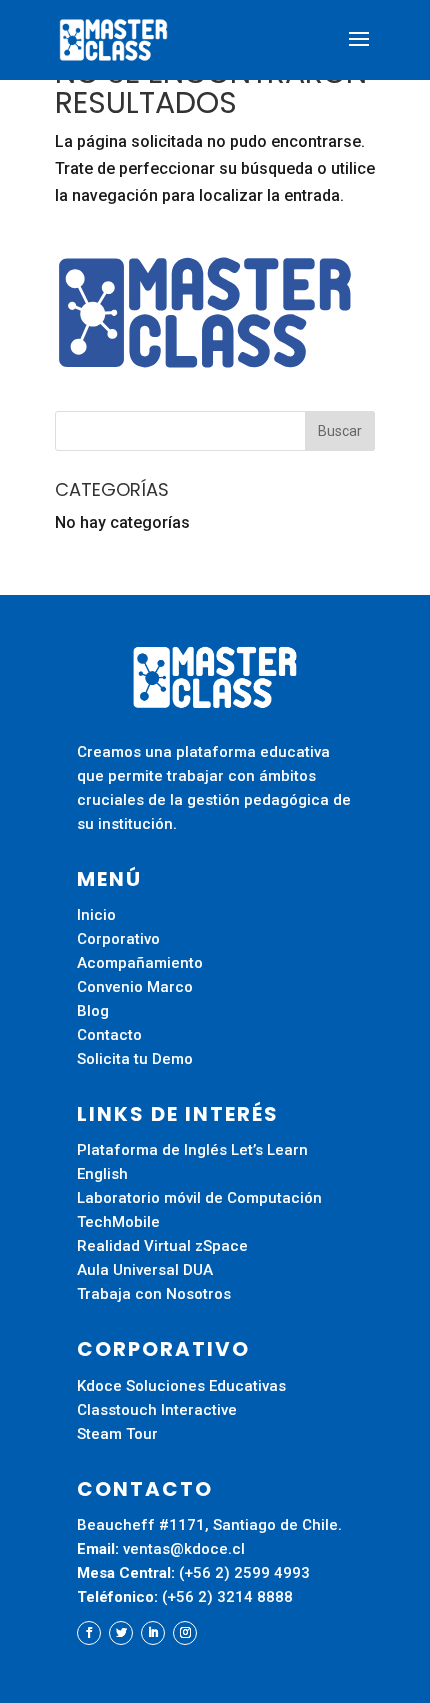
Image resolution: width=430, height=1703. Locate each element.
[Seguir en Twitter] (121, 1633)
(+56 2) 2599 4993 (246, 1573)
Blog (93, 1011)
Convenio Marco (135, 987)
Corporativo (118, 939)
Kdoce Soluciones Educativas (181, 1386)
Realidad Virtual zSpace (162, 1246)
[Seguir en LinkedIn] (153, 1633)
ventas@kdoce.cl (184, 1549)
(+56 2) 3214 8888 (229, 1597)
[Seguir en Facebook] (89, 1633)
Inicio (96, 915)
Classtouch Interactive (157, 1410)
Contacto (109, 1035)
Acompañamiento (140, 963)
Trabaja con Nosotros (154, 1294)
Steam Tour (117, 1434)
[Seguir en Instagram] (185, 1633)
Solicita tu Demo (135, 1059)
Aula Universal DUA (145, 1270)
